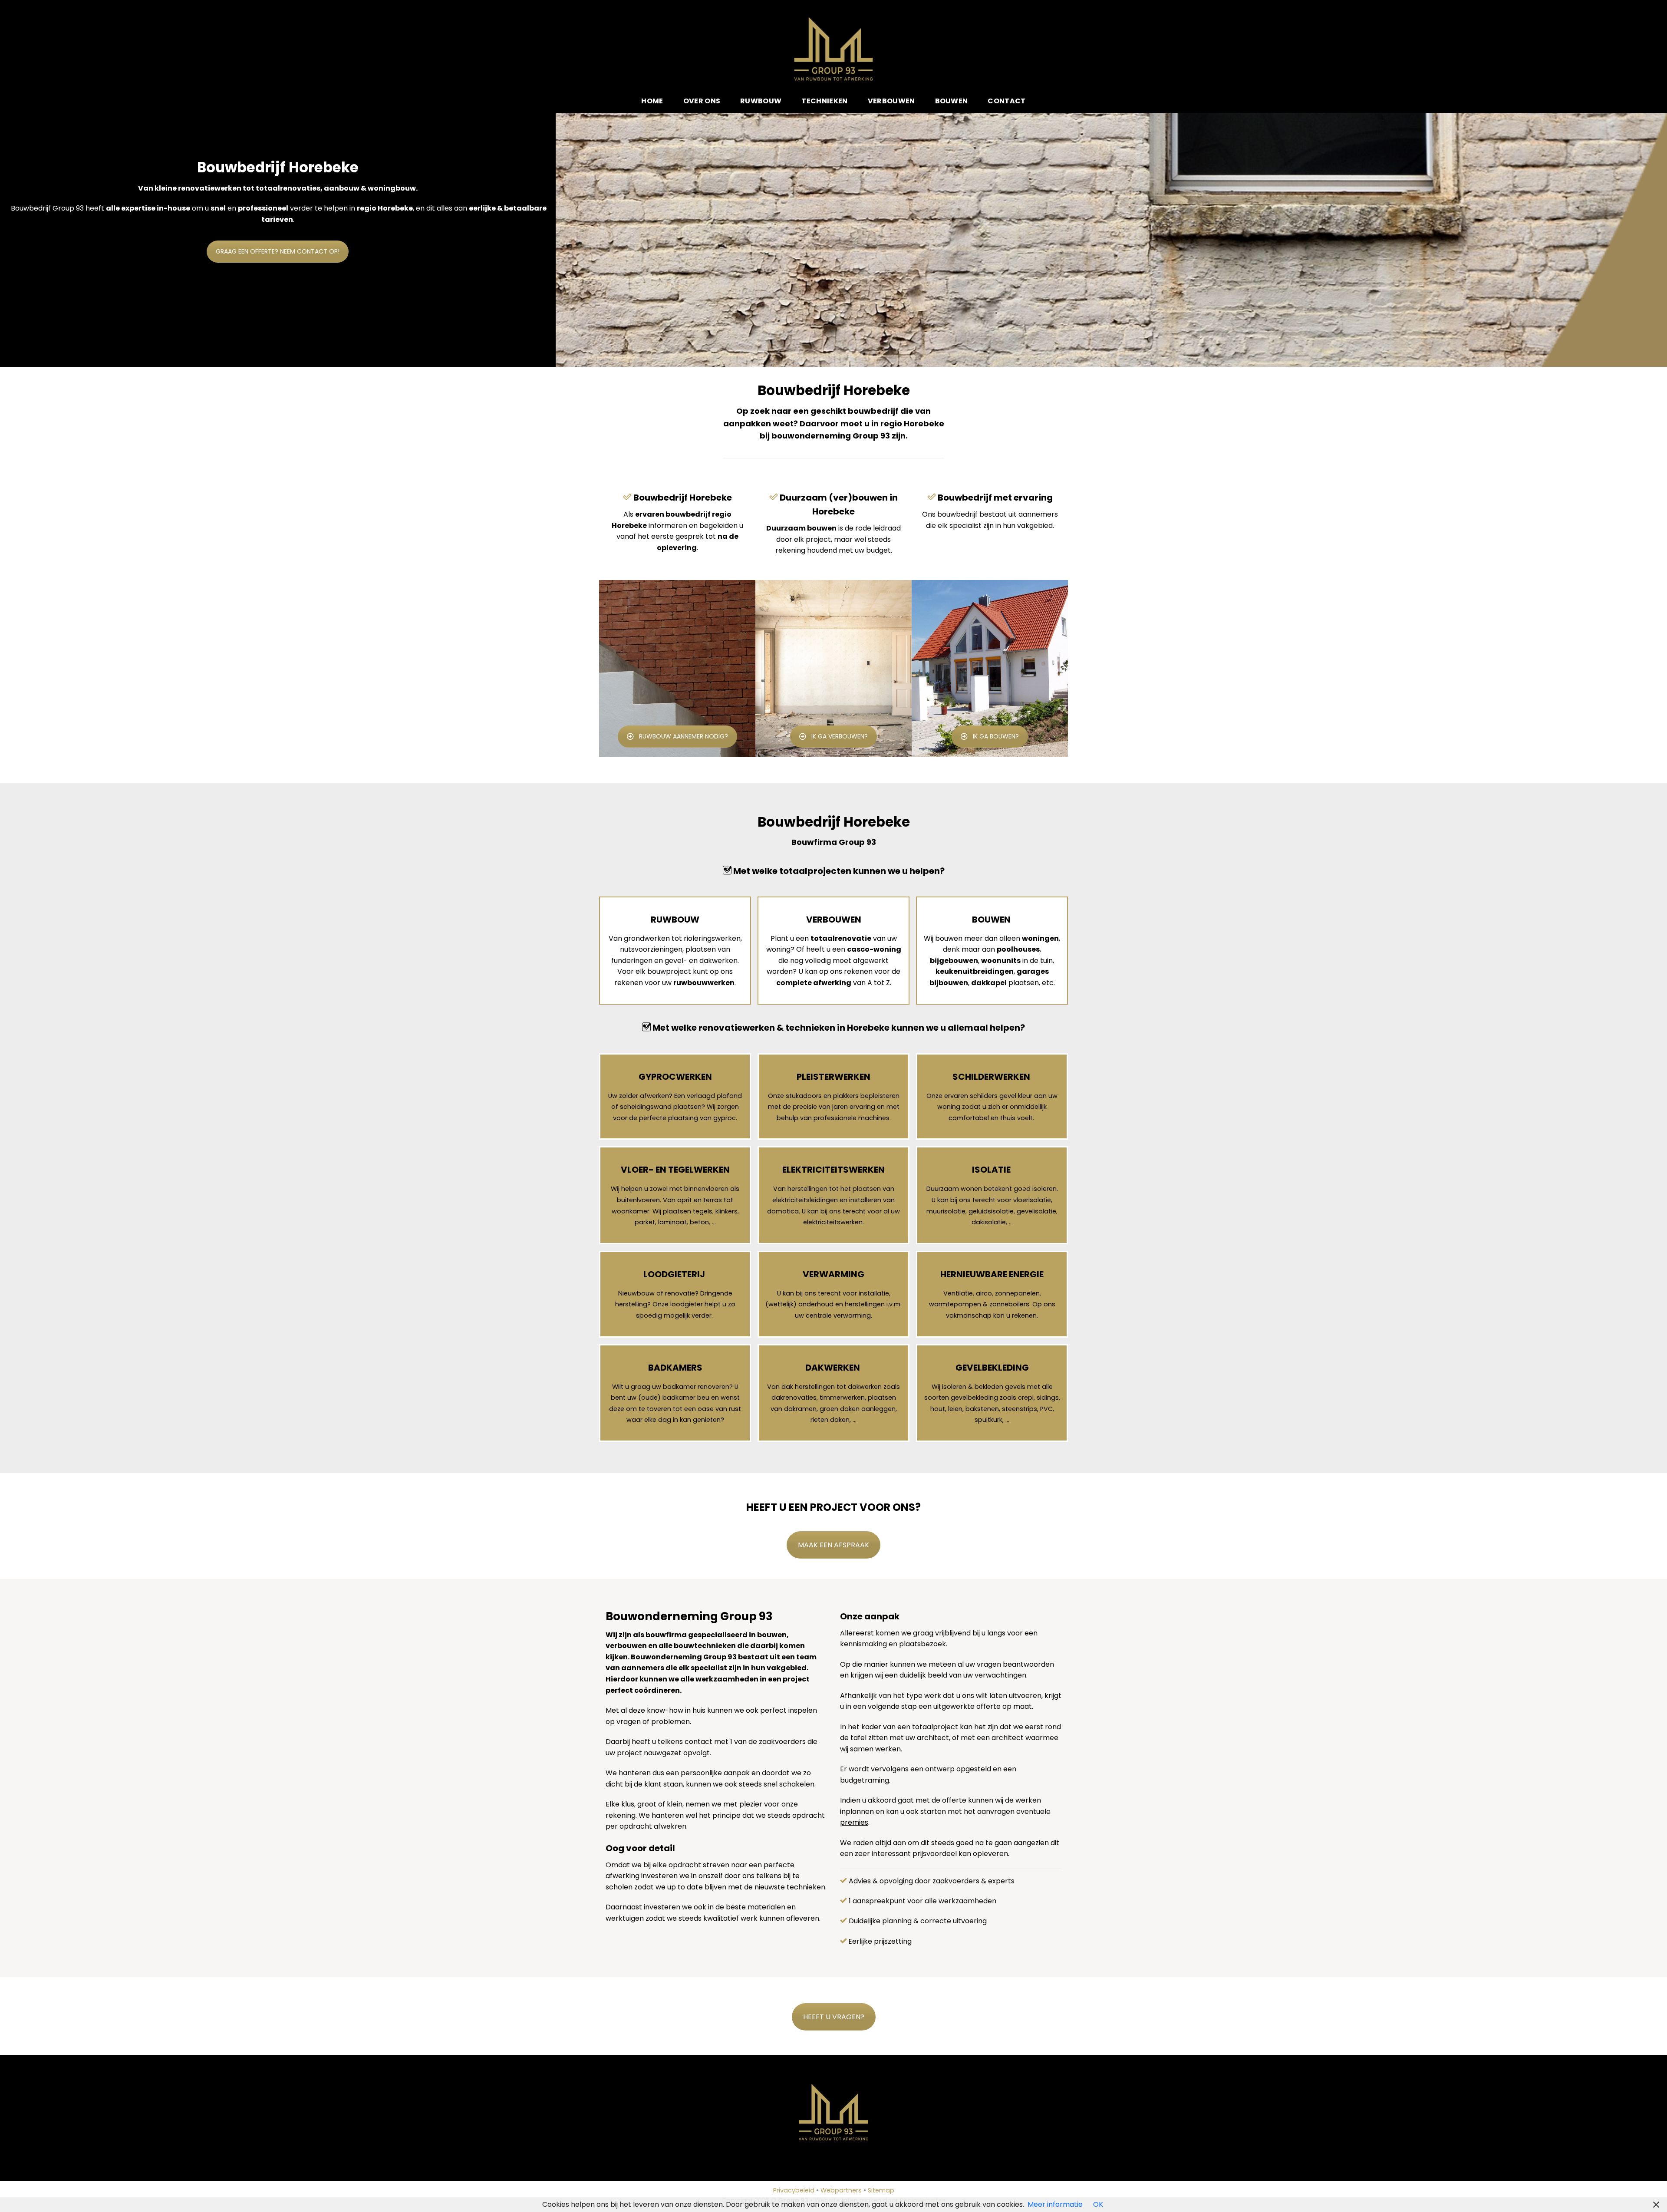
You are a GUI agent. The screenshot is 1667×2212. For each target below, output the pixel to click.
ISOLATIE (991, 1170)
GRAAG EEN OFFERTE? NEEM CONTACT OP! (278, 251)
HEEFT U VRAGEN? (834, 2017)
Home (652, 101)
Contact (1006, 101)
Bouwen (952, 101)
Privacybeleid (794, 2190)
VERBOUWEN (834, 920)
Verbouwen (891, 101)
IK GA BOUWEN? (996, 736)
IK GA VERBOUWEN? (840, 736)
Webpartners (841, 2190)
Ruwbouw (761, 101)
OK (1098, 2204)
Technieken (824, 101)
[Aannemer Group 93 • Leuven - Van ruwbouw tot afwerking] (834, 49)
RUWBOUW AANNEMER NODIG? (684, 736)
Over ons (702, 101)
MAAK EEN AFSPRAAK (833, 1545)
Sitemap (881, 2190)
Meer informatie (1055, 2204)
